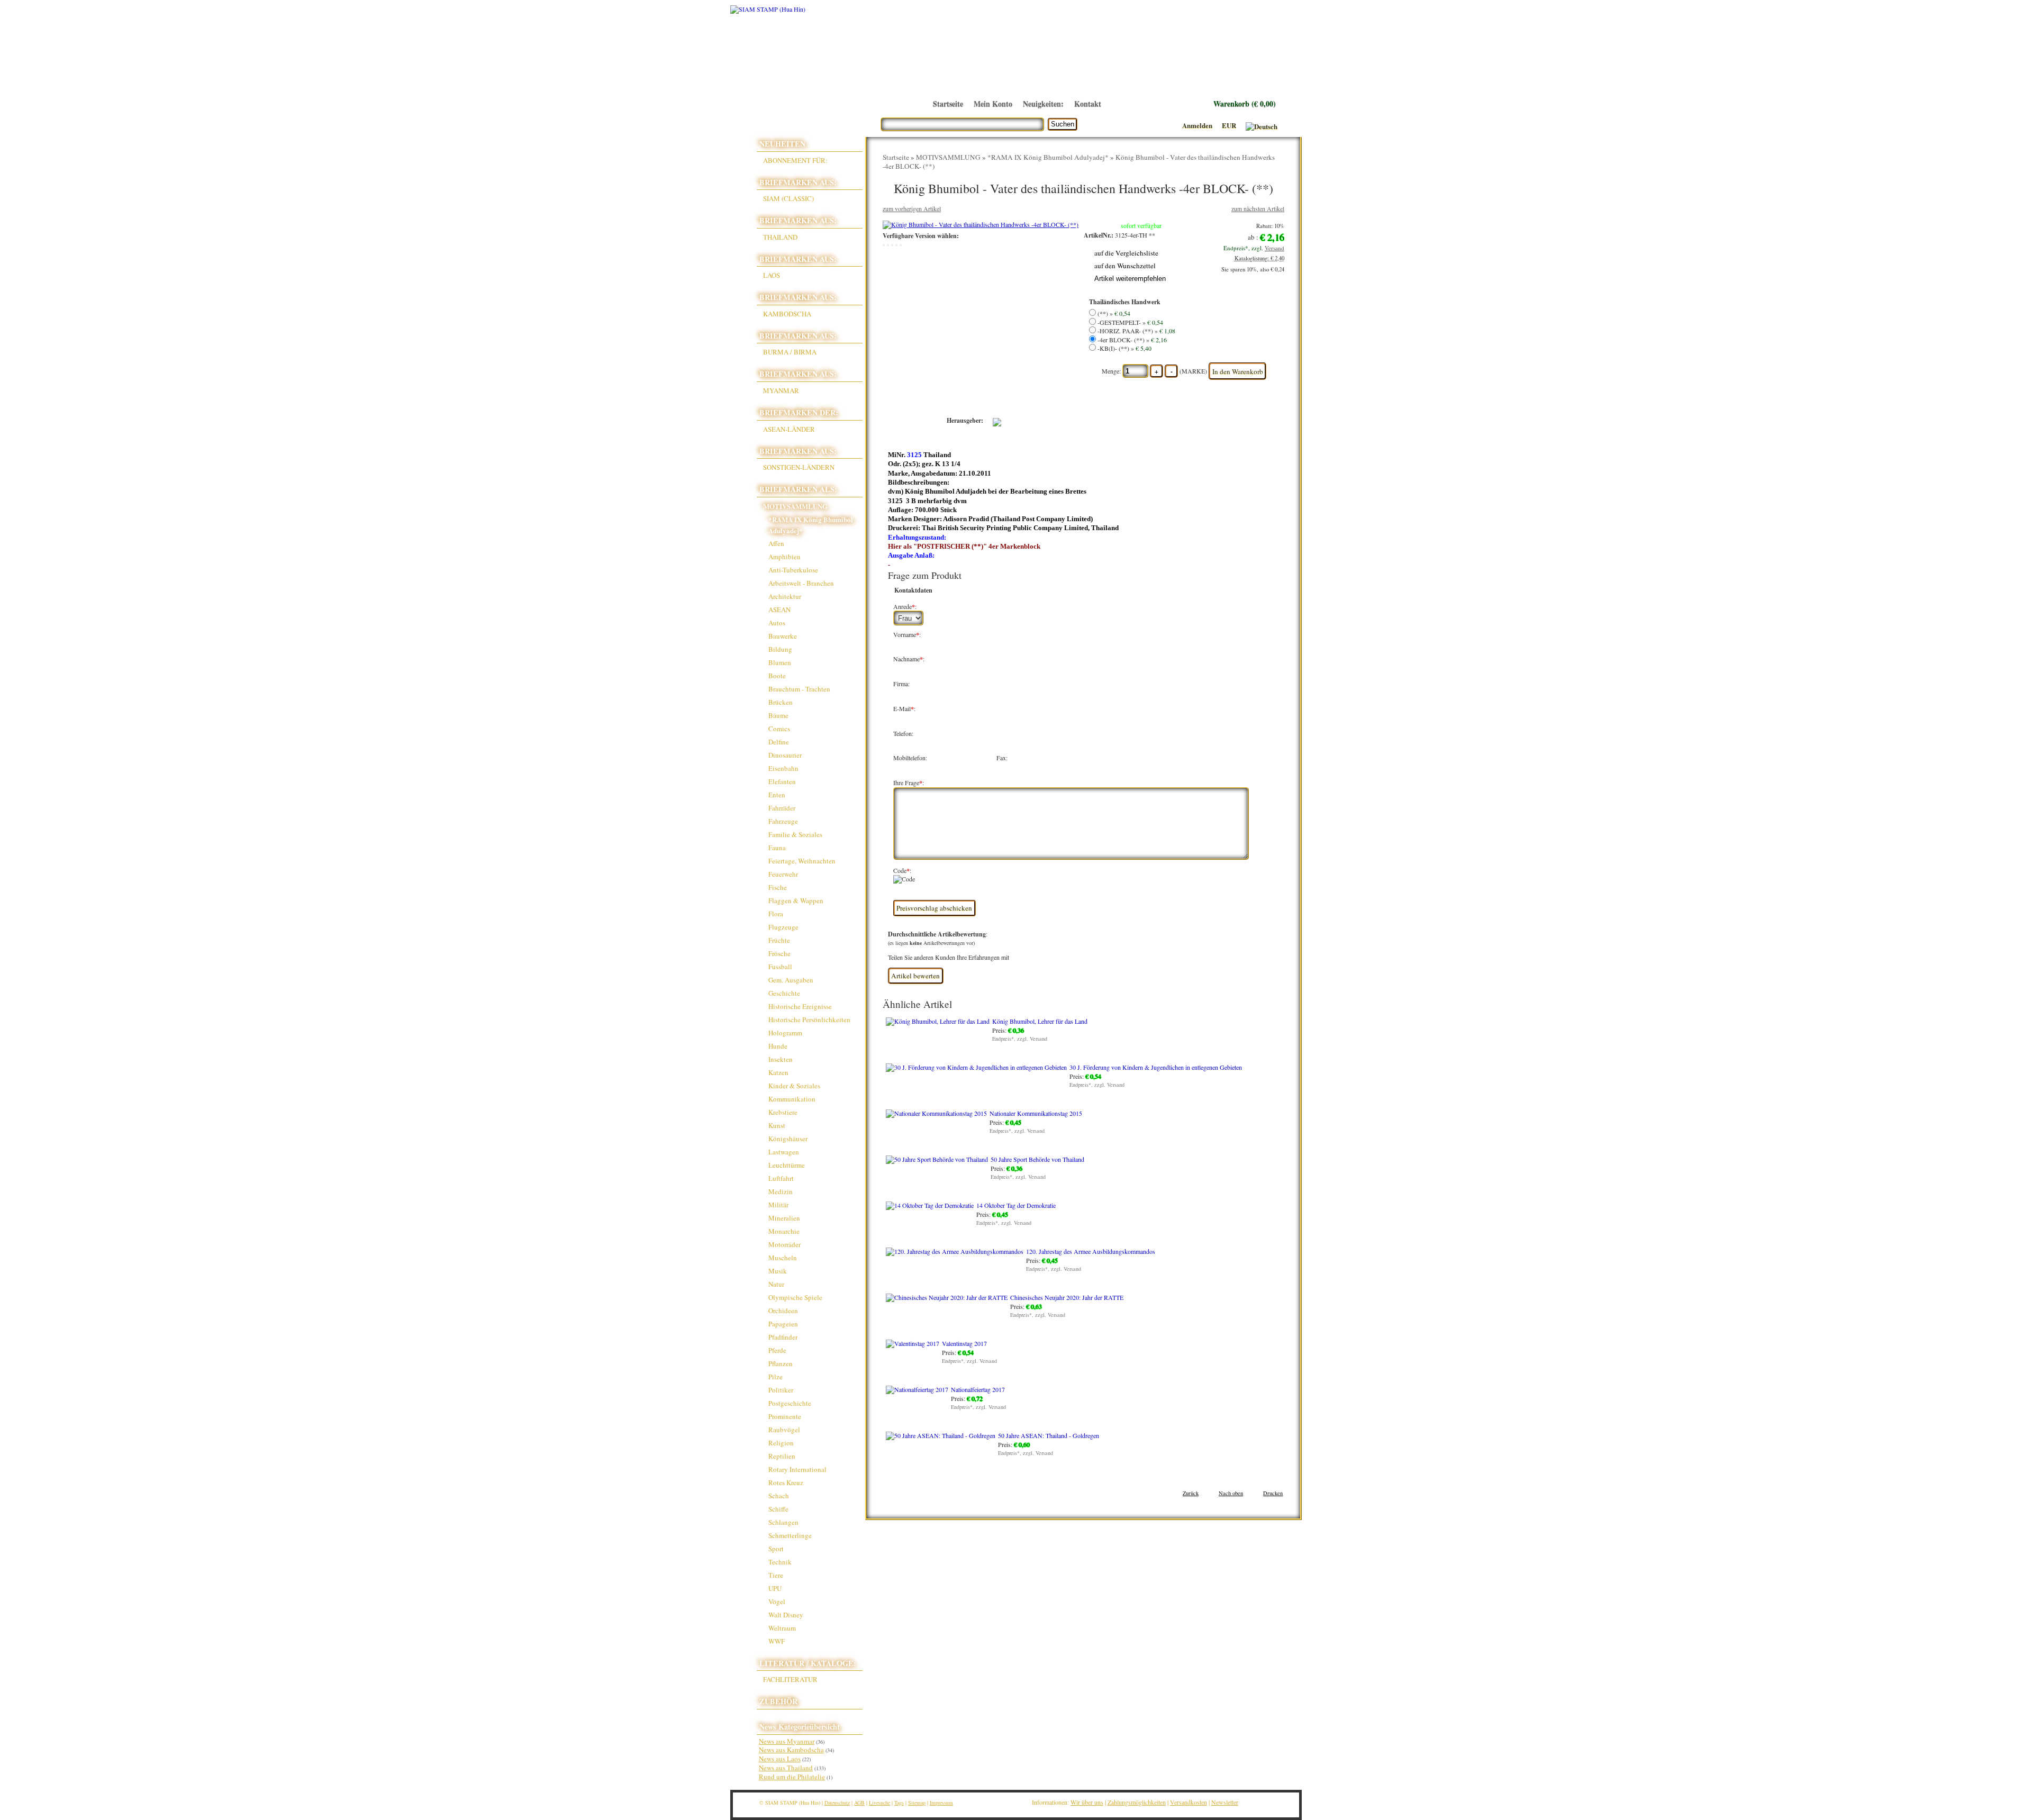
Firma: (901, 684)
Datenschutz (837, 1803)
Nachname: (909, 659)
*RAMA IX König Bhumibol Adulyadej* (1048, 157)
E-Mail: (904, 709)
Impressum (941, 1803)
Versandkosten (1189, 1802)
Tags (899, 1803)
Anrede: (905, 607)
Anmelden (1197, 125)
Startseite (896, 157)
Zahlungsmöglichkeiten (1137, 1802)
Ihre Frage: (909, 783)
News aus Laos (780, 1759)
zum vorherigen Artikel (912, 208)
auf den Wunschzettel (1125, 266)
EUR (1229, 125)
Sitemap (917, 1803)
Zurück (1191, 1493)
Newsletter (1225, 1802)
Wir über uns (1087, 1802)
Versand (1274, 248)
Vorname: (907, 635)
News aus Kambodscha (791, 1750)
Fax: (1002, 758)
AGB (859, 1803)
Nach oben (1231, 1493)
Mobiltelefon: (910, 758)
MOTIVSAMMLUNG (948, 157)
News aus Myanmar (787, 1741)
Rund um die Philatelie (792, 1777)
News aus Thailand (786, 1768)
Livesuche (879, 1803)
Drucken (1273, 1493)
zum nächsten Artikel (1258, 208)
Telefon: (903, 734)
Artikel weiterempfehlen (1130, 279)
